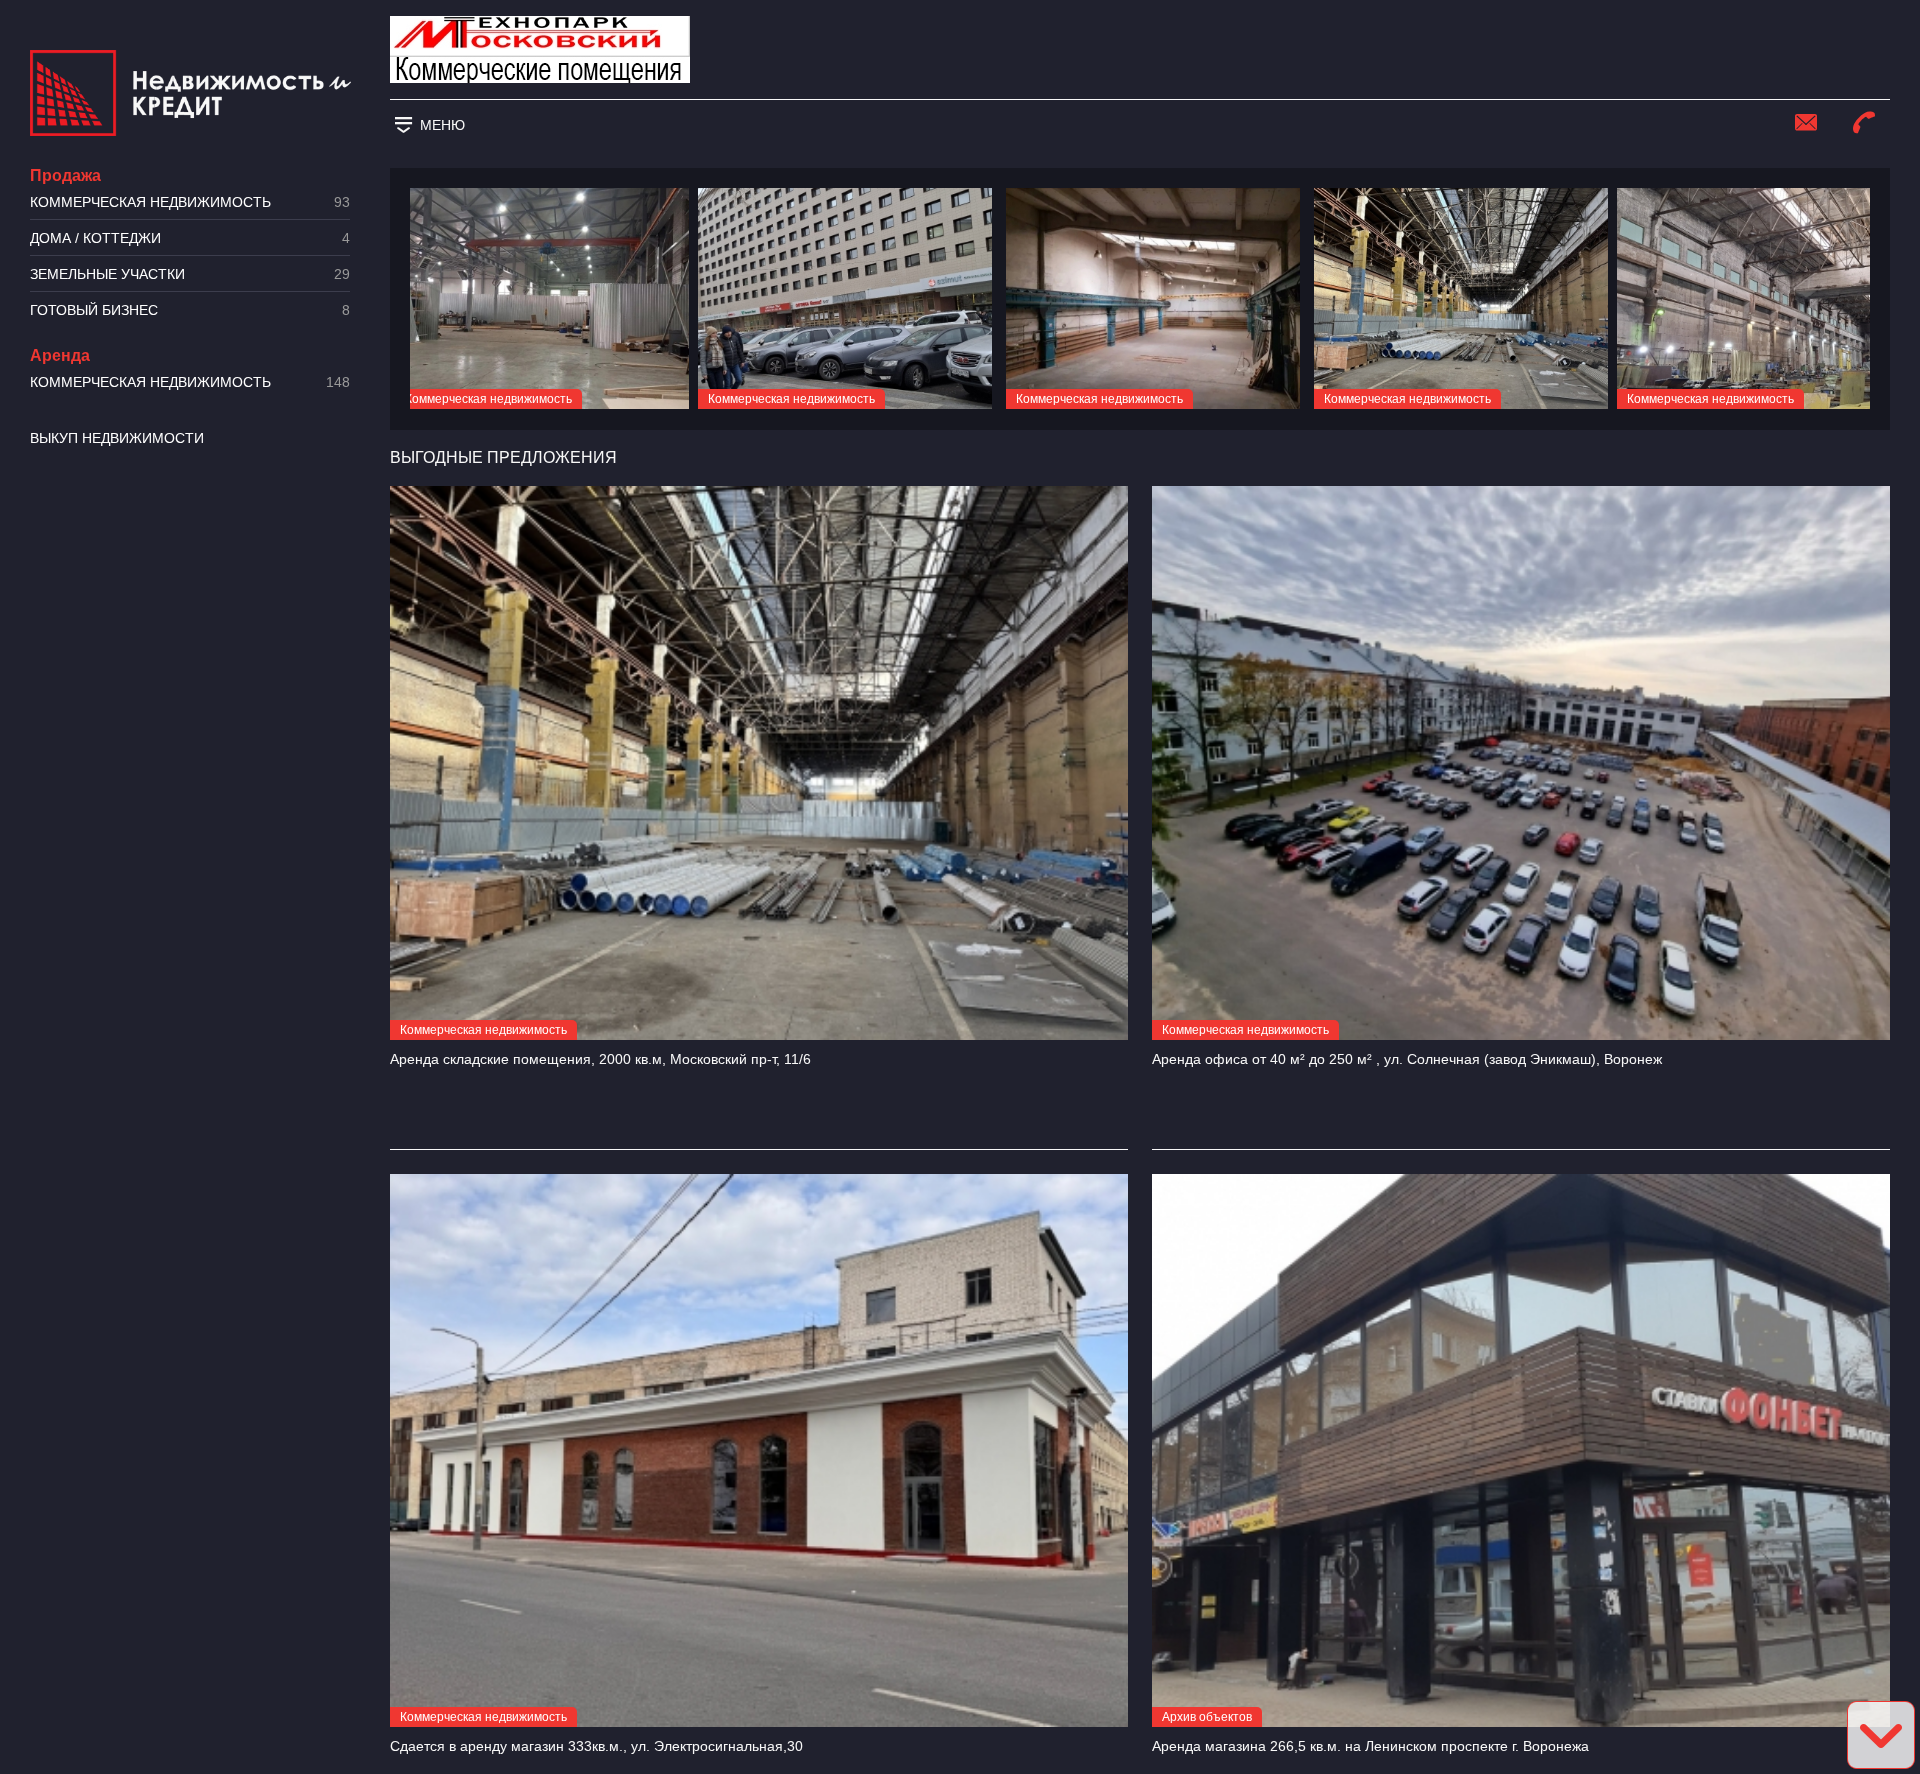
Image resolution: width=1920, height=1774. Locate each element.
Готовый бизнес (190, 310)
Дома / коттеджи (190, 238)
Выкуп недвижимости (117, 438)
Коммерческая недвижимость (190, 202)
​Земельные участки (190, 274)
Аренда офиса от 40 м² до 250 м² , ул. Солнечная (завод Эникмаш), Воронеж (1407, 1059)
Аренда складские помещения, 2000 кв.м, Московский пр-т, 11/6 (600, 1059)
